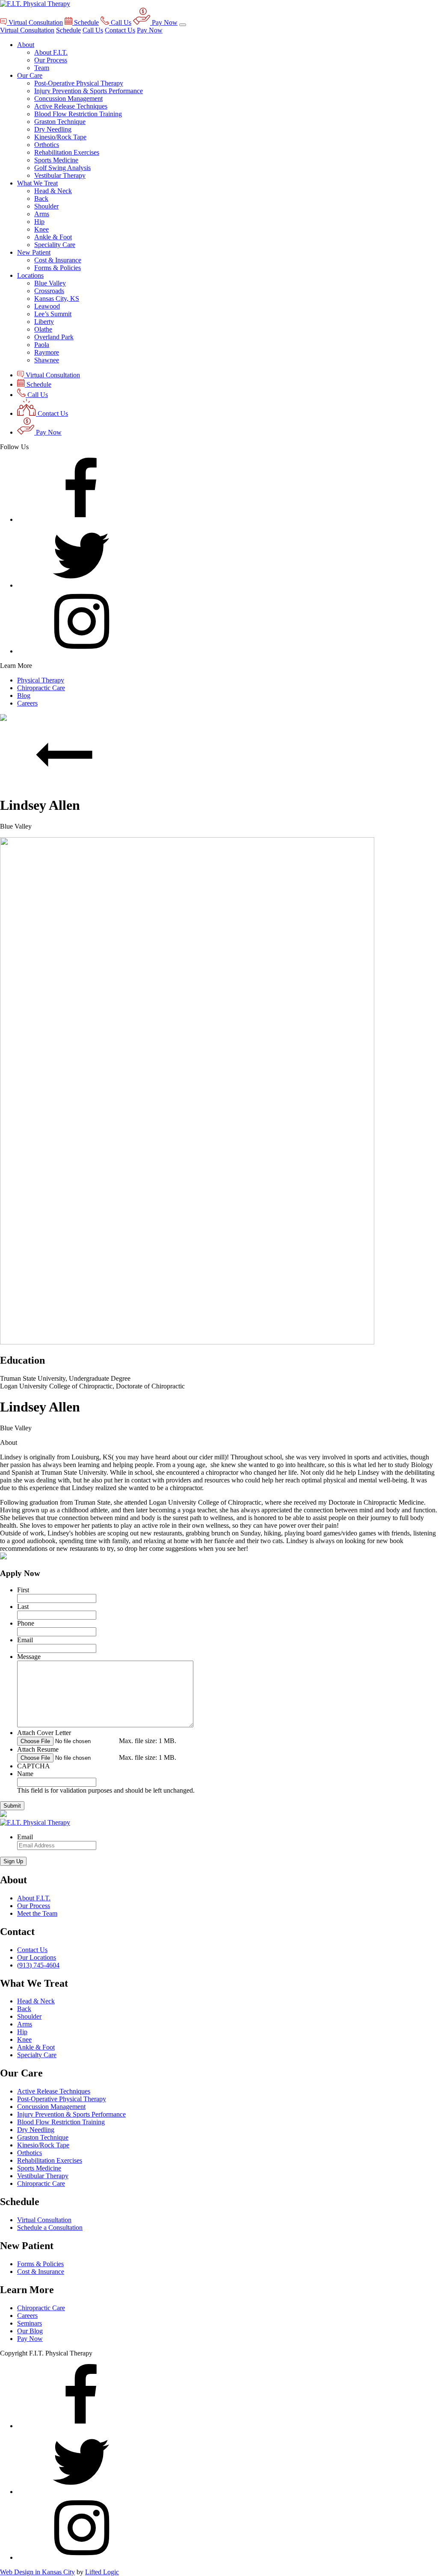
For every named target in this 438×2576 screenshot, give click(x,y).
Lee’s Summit (53, 314)
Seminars (30, 2323)
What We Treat (37, 183)
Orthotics (47, 145)
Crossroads (49, 291)
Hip (39, 222)
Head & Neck (53, 191)
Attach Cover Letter (44, 1733)
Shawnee (47, 360)
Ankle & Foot (53, 237)
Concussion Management (68, 99)
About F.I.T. (51, 52)
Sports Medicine (56, 160)
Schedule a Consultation (50, 2228)
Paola (42, 345)
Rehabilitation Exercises (67, 152)
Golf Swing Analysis (62, 168)
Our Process (51, 60)
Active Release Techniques (71, 106)
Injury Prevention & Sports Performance (89, 91)
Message (29, 1657)
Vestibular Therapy (60, 175)
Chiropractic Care (41, 688)
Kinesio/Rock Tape (60, 137)
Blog (24, 695)
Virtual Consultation (27, 30)
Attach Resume (38, 1749)
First (23, 1590)
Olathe (43, 329)
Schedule (68, 30)
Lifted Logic (102, 2572)
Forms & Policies (58, 268)
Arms (42, 214)
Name (25, 1774)
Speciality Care (55, 245)
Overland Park (54, 337)
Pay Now (150, 30)
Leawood (47, 306)
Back (41, 198)
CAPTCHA (34, 1766)
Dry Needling (53, 129)
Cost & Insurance (58, 260)
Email (25, 1640)
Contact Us (120, 30)
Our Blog (30, 2331)
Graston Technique (60, 122)
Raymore (47, 352)
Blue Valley (50, 283)
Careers (27, 703)
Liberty (44, 322)
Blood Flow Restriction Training (78, 114)
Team (42, 68)
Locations (30, 275)
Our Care (30, 75)
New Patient (34, 252)
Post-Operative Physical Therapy (79, 83)
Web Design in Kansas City (37, 2572)
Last (23, 1607)
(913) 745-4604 (38, 1965)
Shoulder (46, 206)
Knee (41, 229)
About (26, 45)
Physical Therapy (41, 680)
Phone (26, 1623)
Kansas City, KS (57, 298)
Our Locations (37, 1957)
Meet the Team (37, 1913)
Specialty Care (37, 2055)
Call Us (93, 30)
